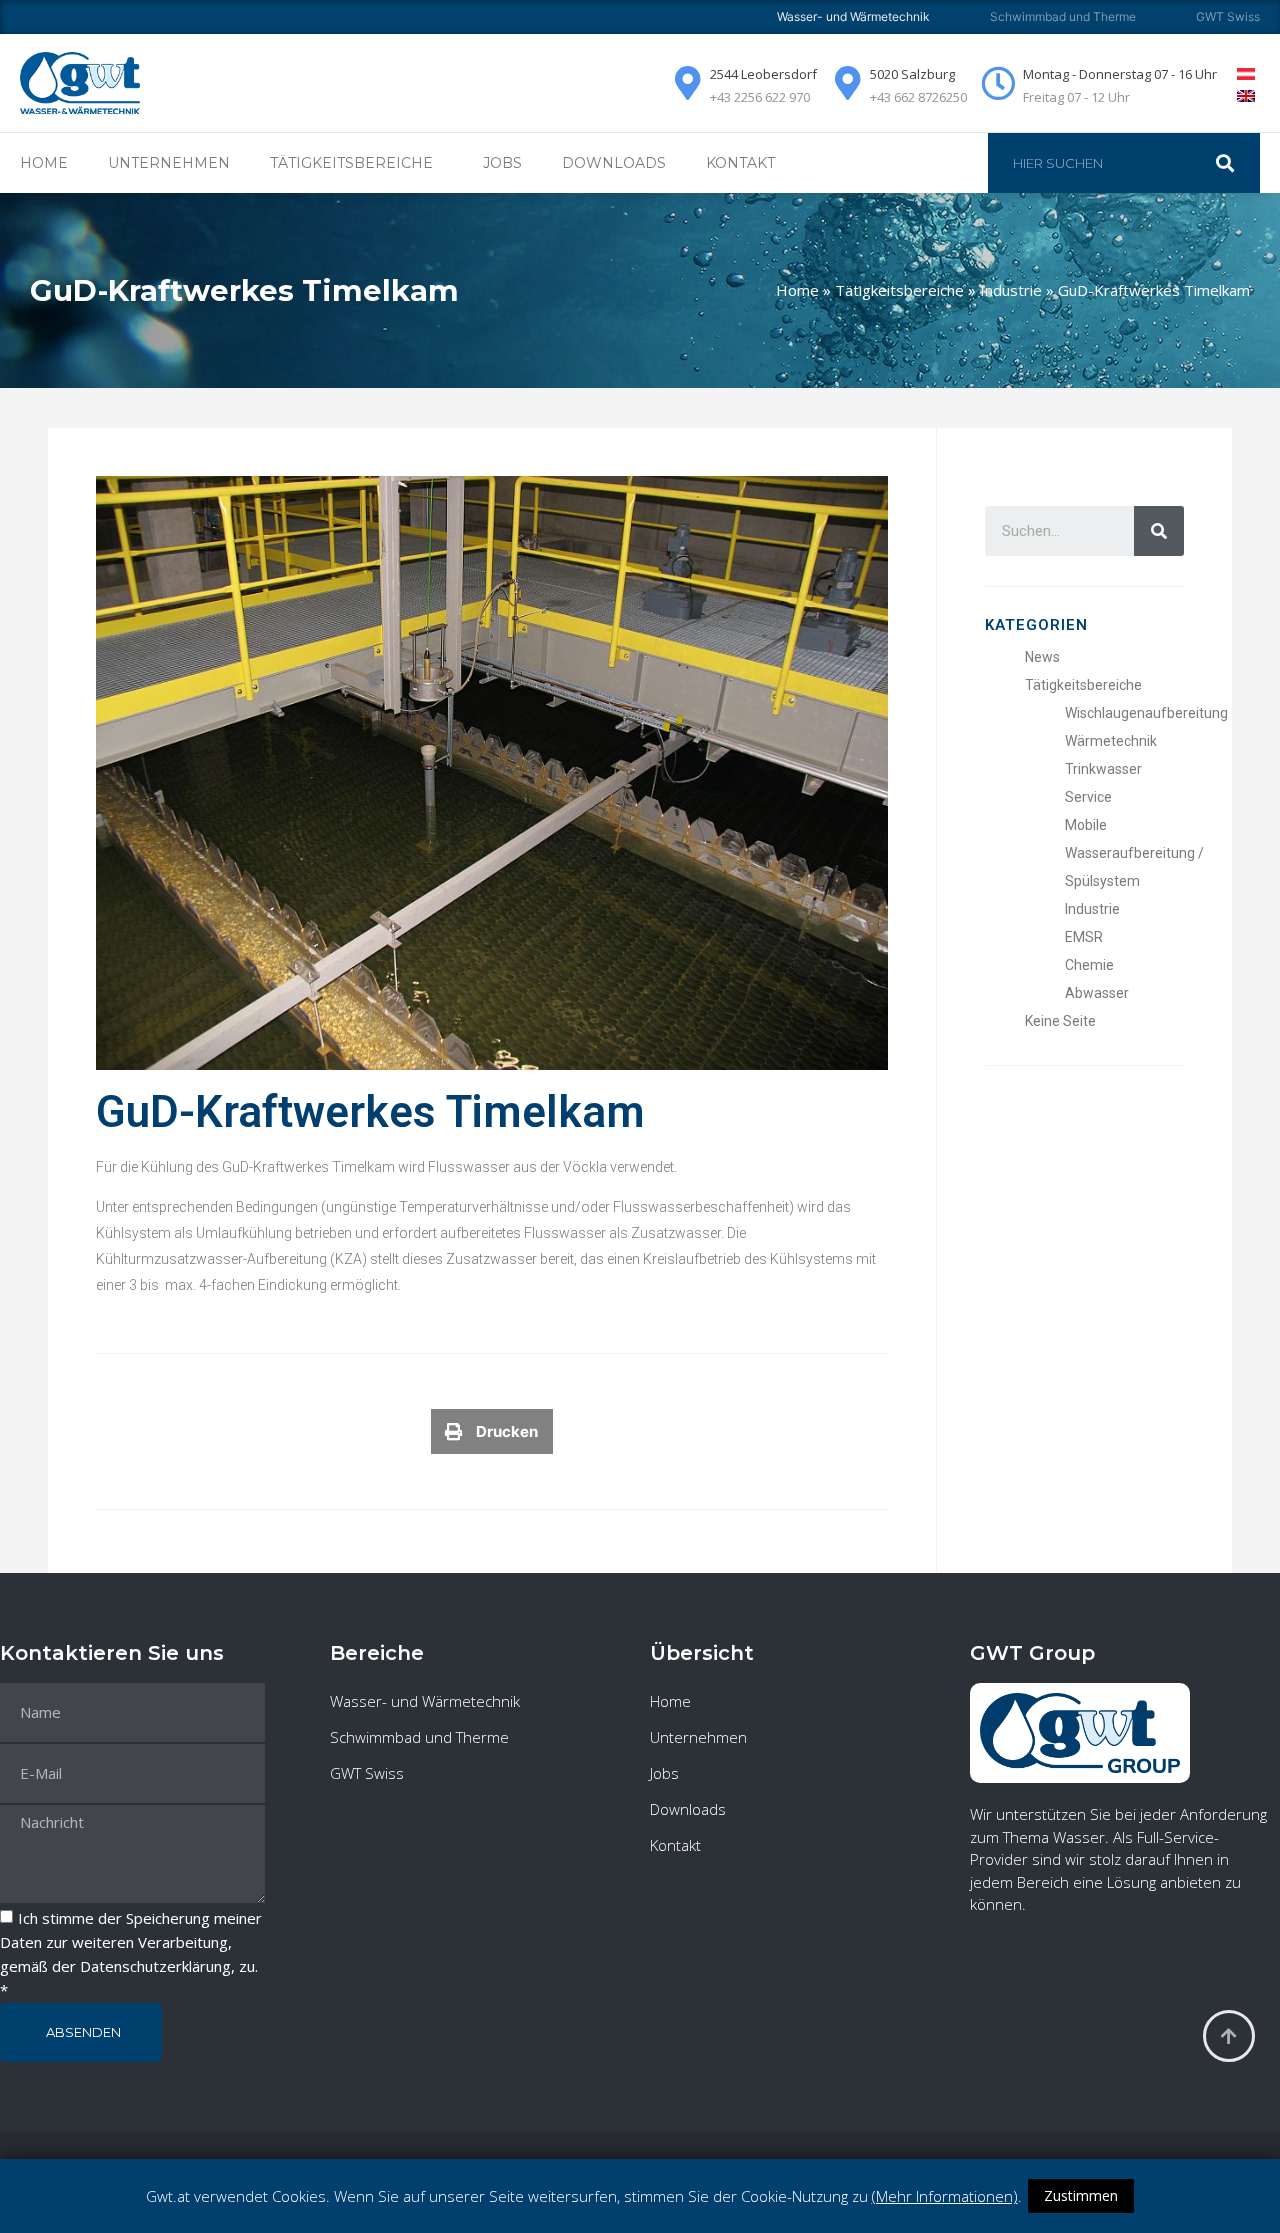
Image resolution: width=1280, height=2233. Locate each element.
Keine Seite (1060, 1021)
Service (1088, 797)
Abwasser (1097, 993)
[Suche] (1235, 163)
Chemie (1089, 965)
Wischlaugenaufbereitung (1146, 713)
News (1042, 657)
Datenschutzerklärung (155, 1967)
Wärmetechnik (1111, 741)
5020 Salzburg (912, 74)
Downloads (614, 163)
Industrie (1011, 290)
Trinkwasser (1103, 769)
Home (44, 163)
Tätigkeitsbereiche (899, 290)
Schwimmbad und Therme (1063, 16)
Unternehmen (169, 163)
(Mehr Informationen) (945, 2196)
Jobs (502, 163)
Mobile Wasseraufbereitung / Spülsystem (1134, 853)
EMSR (1084, 937)
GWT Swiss (1228, 16)
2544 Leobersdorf (763, 74)
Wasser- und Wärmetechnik (425, 1701)
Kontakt (740, 163)
